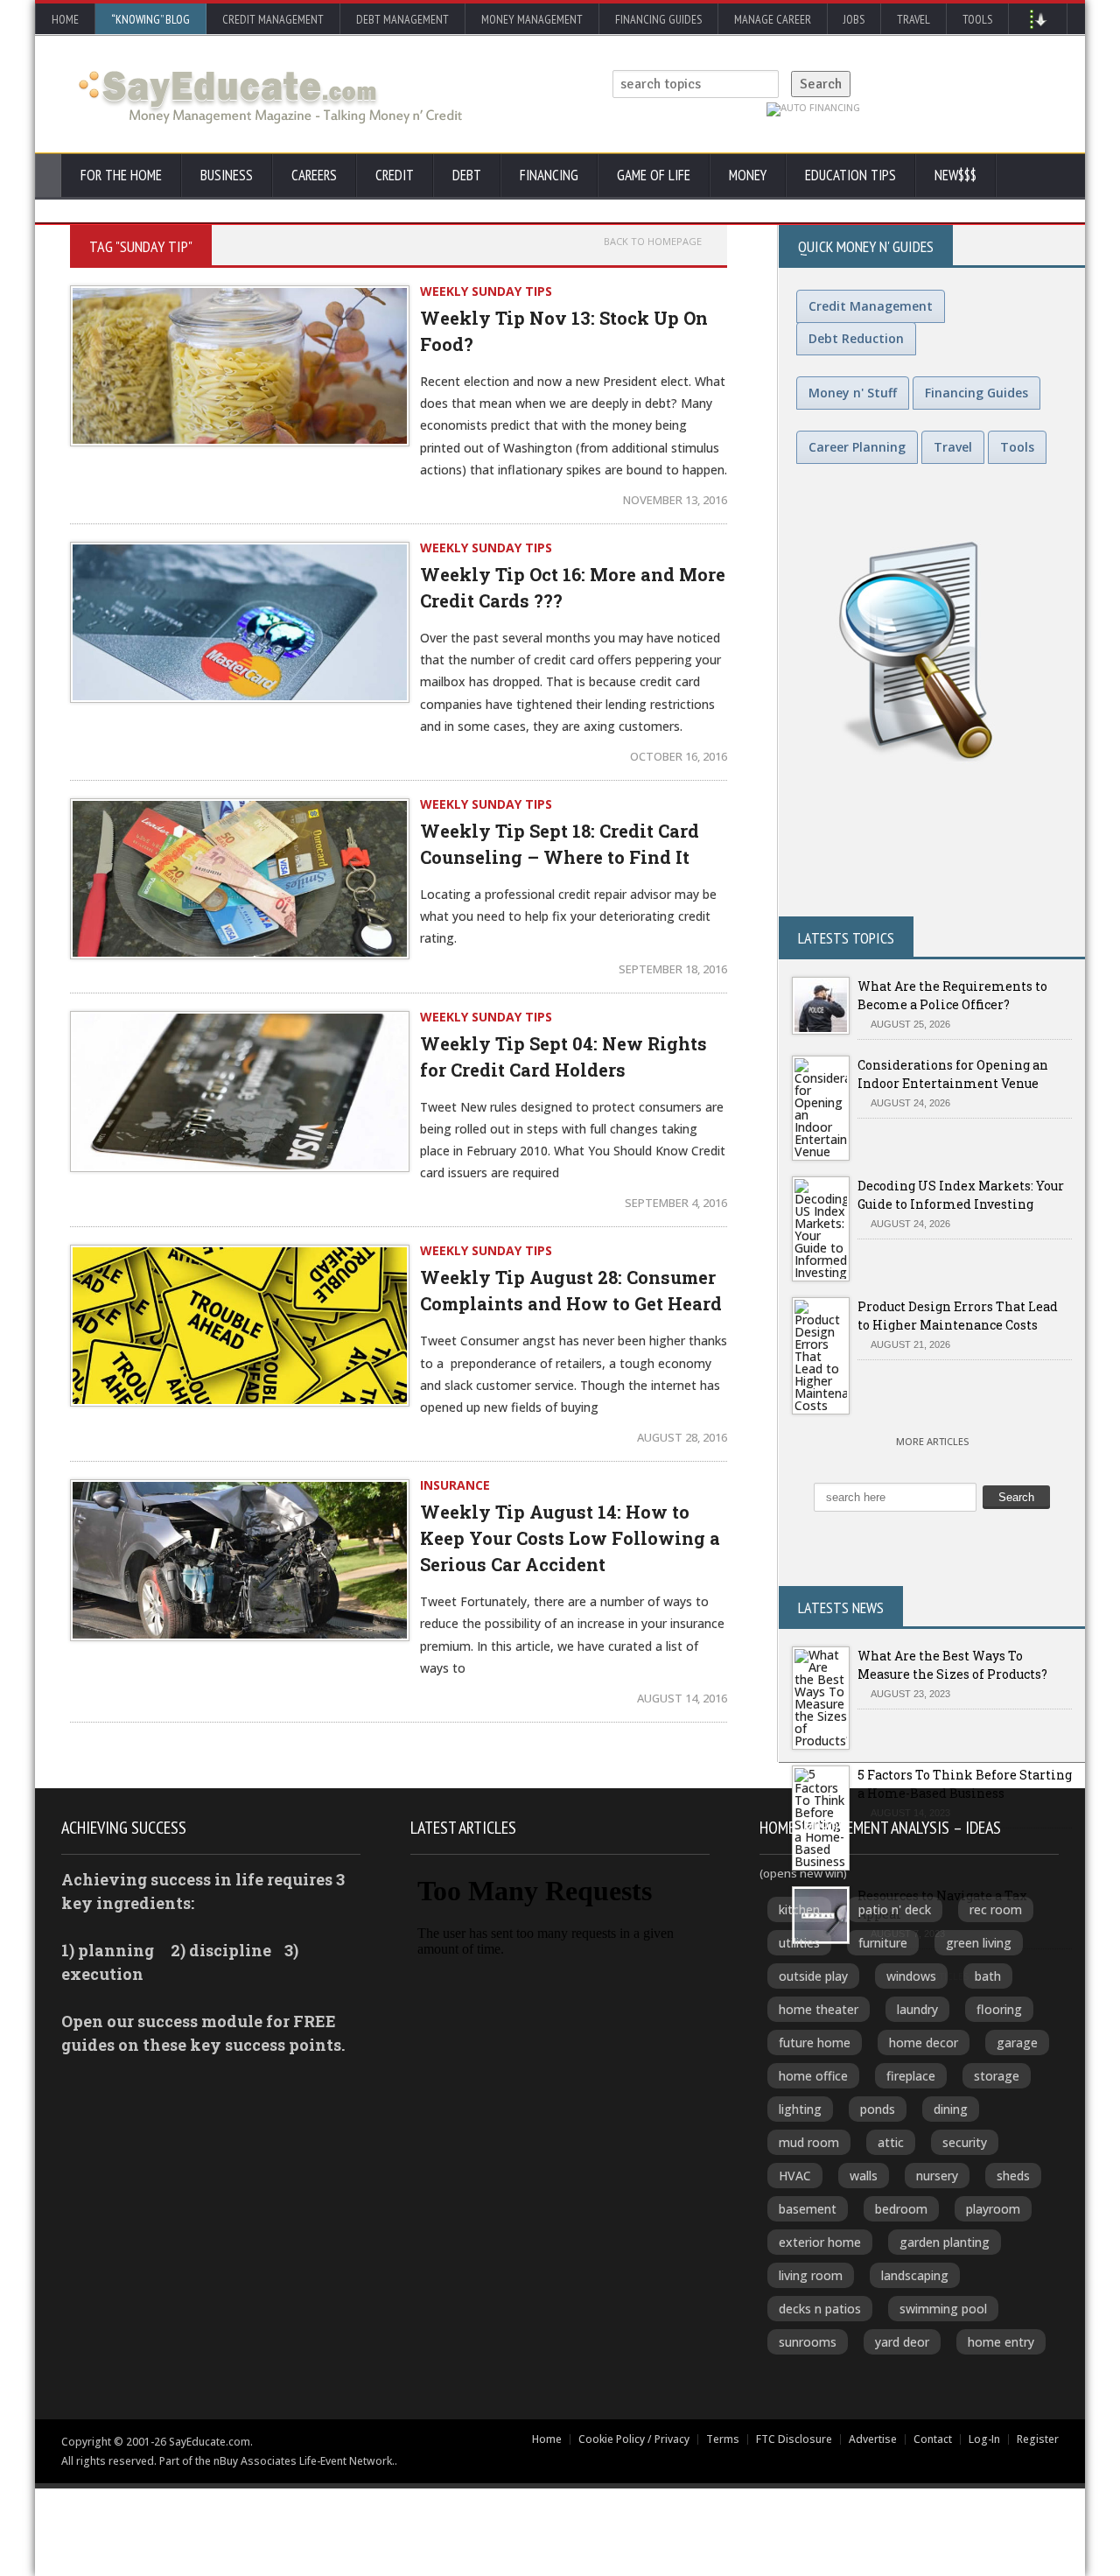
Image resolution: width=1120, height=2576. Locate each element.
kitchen (799, 1909)
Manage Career (773, 19)
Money (748, 175)
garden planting (945, 2242)
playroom (993, 2209)
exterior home (820, 2242)
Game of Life (654, 175)
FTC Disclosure (794, 2439)
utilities (799, 1943)
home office (813, 2076)
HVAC (795, 2176)
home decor (924, 2043)
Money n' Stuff (853, 393)
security (965, 2142)
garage (1017, 2043)
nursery (937, 2176)
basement (808, 2209)
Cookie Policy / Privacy (634, 2439)
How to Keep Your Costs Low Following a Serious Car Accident (570, 1538)
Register (1038, 2439)
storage (997, 2076)
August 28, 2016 (682, 1437)
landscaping (915, 2275)
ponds (878, 2109)
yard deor (902, 2342)
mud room (809, 2142)
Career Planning (857, 447)
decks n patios (820, 2309)
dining (951, 2109)
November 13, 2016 (675, 500)
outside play (813, 1976)
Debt (467, 175)
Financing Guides (658, 19)
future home (815, 2043)
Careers (314, 175)
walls (864, 2176)
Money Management (532, 19)
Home (65, 19)
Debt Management (402, 19)
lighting (800, 2109)
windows (911, 1976)
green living (979, 1943)
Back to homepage (653, 242)
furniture (883, 1943)
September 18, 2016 (673, 969)
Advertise (873, 2439)
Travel (913, 19)
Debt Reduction (856, 338)
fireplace (911, 2076)
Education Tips (850, 175)
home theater (819, 2009)
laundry (917, 2009)
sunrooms (808, 2342)
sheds (1013, 2176)
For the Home (121, 175)
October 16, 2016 (679, 756)
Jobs (854, 19)
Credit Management (273, 19)
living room (811, 2275)
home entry (1001, 2342)
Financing (549, 175)
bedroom (901, 2209)
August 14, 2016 (682, 1698)
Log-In (984, 2439)
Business (227, 175)
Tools (977, 19)
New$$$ (955, 175)
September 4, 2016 (676, 1203)
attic (891, 2142)
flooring (999, 2009)
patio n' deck (895, 1909)
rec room (996, 1909)
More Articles (932, 1441)
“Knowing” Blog (150, 19)
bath (988, 1976)
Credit (395, 175)
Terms (723, 2439)
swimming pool (943, 2309)
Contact (933, 2439)
